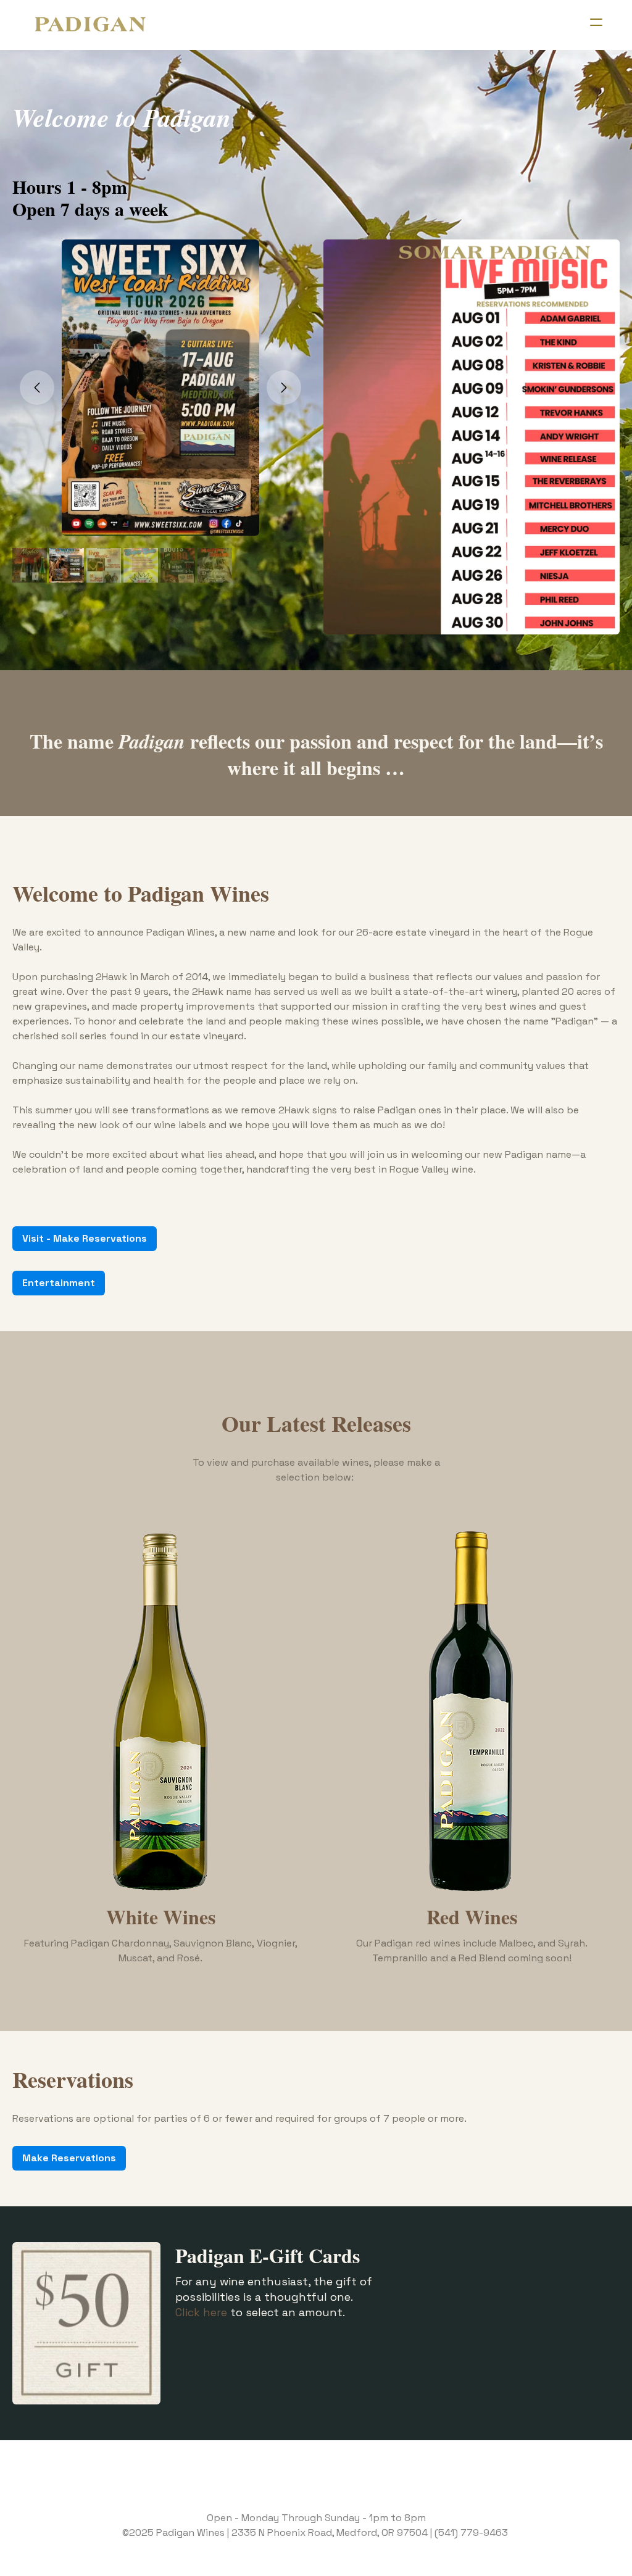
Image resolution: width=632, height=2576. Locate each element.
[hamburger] (596, 22)
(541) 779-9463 (471, 2532)
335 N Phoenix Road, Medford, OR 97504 (333, 2532)
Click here (201, 2312)
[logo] (90, 25)
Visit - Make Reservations (85, 1238)
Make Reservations (69, 2158)
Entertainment (59, 1283)
